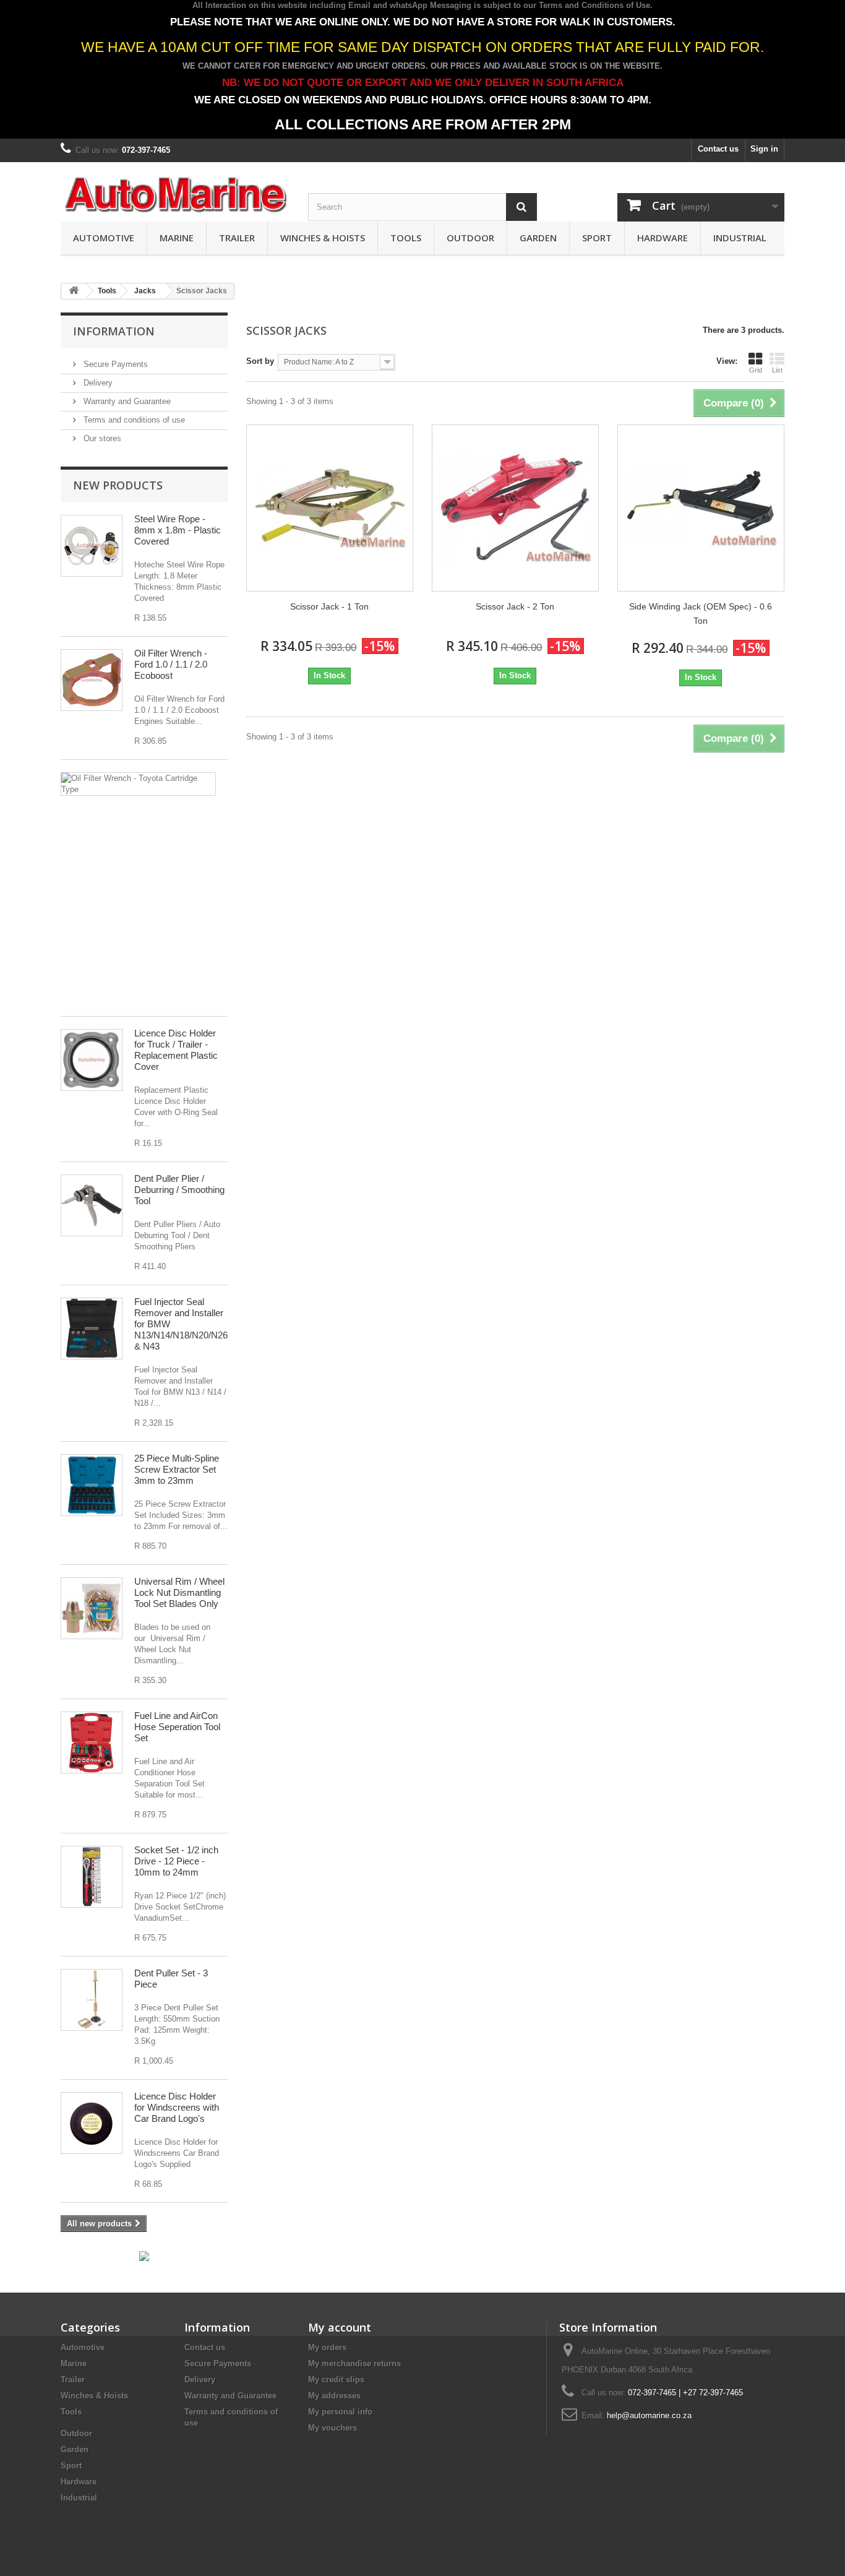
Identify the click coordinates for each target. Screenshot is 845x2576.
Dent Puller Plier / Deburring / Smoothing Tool (179, 1190)
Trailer (237, 238)
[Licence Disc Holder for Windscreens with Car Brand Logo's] (92, 2123)
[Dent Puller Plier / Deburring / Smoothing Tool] (92, 1205)
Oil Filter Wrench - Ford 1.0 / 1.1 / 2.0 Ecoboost (171, 664)
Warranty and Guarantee (126, 401)
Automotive (104, 238)
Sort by (260, 361)
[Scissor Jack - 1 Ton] (330, 508)
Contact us (718, 149)
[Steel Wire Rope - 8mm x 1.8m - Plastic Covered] (92, 546)
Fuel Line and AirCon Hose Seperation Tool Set (177, 1727)
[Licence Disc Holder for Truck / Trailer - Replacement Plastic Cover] (92, 1060)
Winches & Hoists (323, 238)
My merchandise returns (354, 2363)
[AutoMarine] (175, 195)
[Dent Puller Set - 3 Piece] (92, 2000)
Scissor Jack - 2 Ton (515, 606)
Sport (597, 238)
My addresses (334, 2396)
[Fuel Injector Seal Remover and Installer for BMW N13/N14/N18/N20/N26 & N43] (92, 1329)
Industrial (740, 238)
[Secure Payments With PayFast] (144, 2256)
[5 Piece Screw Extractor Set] (92, 1485)
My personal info (340, 2412)
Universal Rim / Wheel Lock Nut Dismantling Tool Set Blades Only (179, 1592)
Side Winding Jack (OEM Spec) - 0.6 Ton (701, 614)
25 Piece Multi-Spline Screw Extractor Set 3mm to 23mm (177, 1469)
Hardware (663, 238)
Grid (756, 370)
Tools (406, 238)
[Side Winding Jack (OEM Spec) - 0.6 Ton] (701, 508)
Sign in (764, 149)
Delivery (97, 383)
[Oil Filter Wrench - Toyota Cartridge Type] (138, 784)
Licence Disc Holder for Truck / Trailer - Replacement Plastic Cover (176, 1050)
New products (118, 485)
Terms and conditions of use (133, 420)
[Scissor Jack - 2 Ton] (515, 508)
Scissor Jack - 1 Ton (329, 606)
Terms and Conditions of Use (594, 5)
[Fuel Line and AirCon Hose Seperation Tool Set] (92, 1742)
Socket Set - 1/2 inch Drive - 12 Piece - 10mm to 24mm (176, 1861)
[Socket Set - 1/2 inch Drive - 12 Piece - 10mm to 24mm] (92, 1877)
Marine (177, 238)
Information (114, 331)
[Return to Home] (74, 291)
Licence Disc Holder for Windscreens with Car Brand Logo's (177, 2107)
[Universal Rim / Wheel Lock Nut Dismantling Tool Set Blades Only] (92, 1608)
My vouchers (332, 2428)
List (777, 370)
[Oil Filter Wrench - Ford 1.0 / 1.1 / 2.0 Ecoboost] (92, 680)
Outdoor (470, 238)
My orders (327, 2347)
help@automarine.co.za (649, 2415)
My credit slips (336, 2380)
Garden (538, 238)
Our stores (101, 438)
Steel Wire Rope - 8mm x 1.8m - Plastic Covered (178, 530)
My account (340, 2327)
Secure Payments (114, 364)
